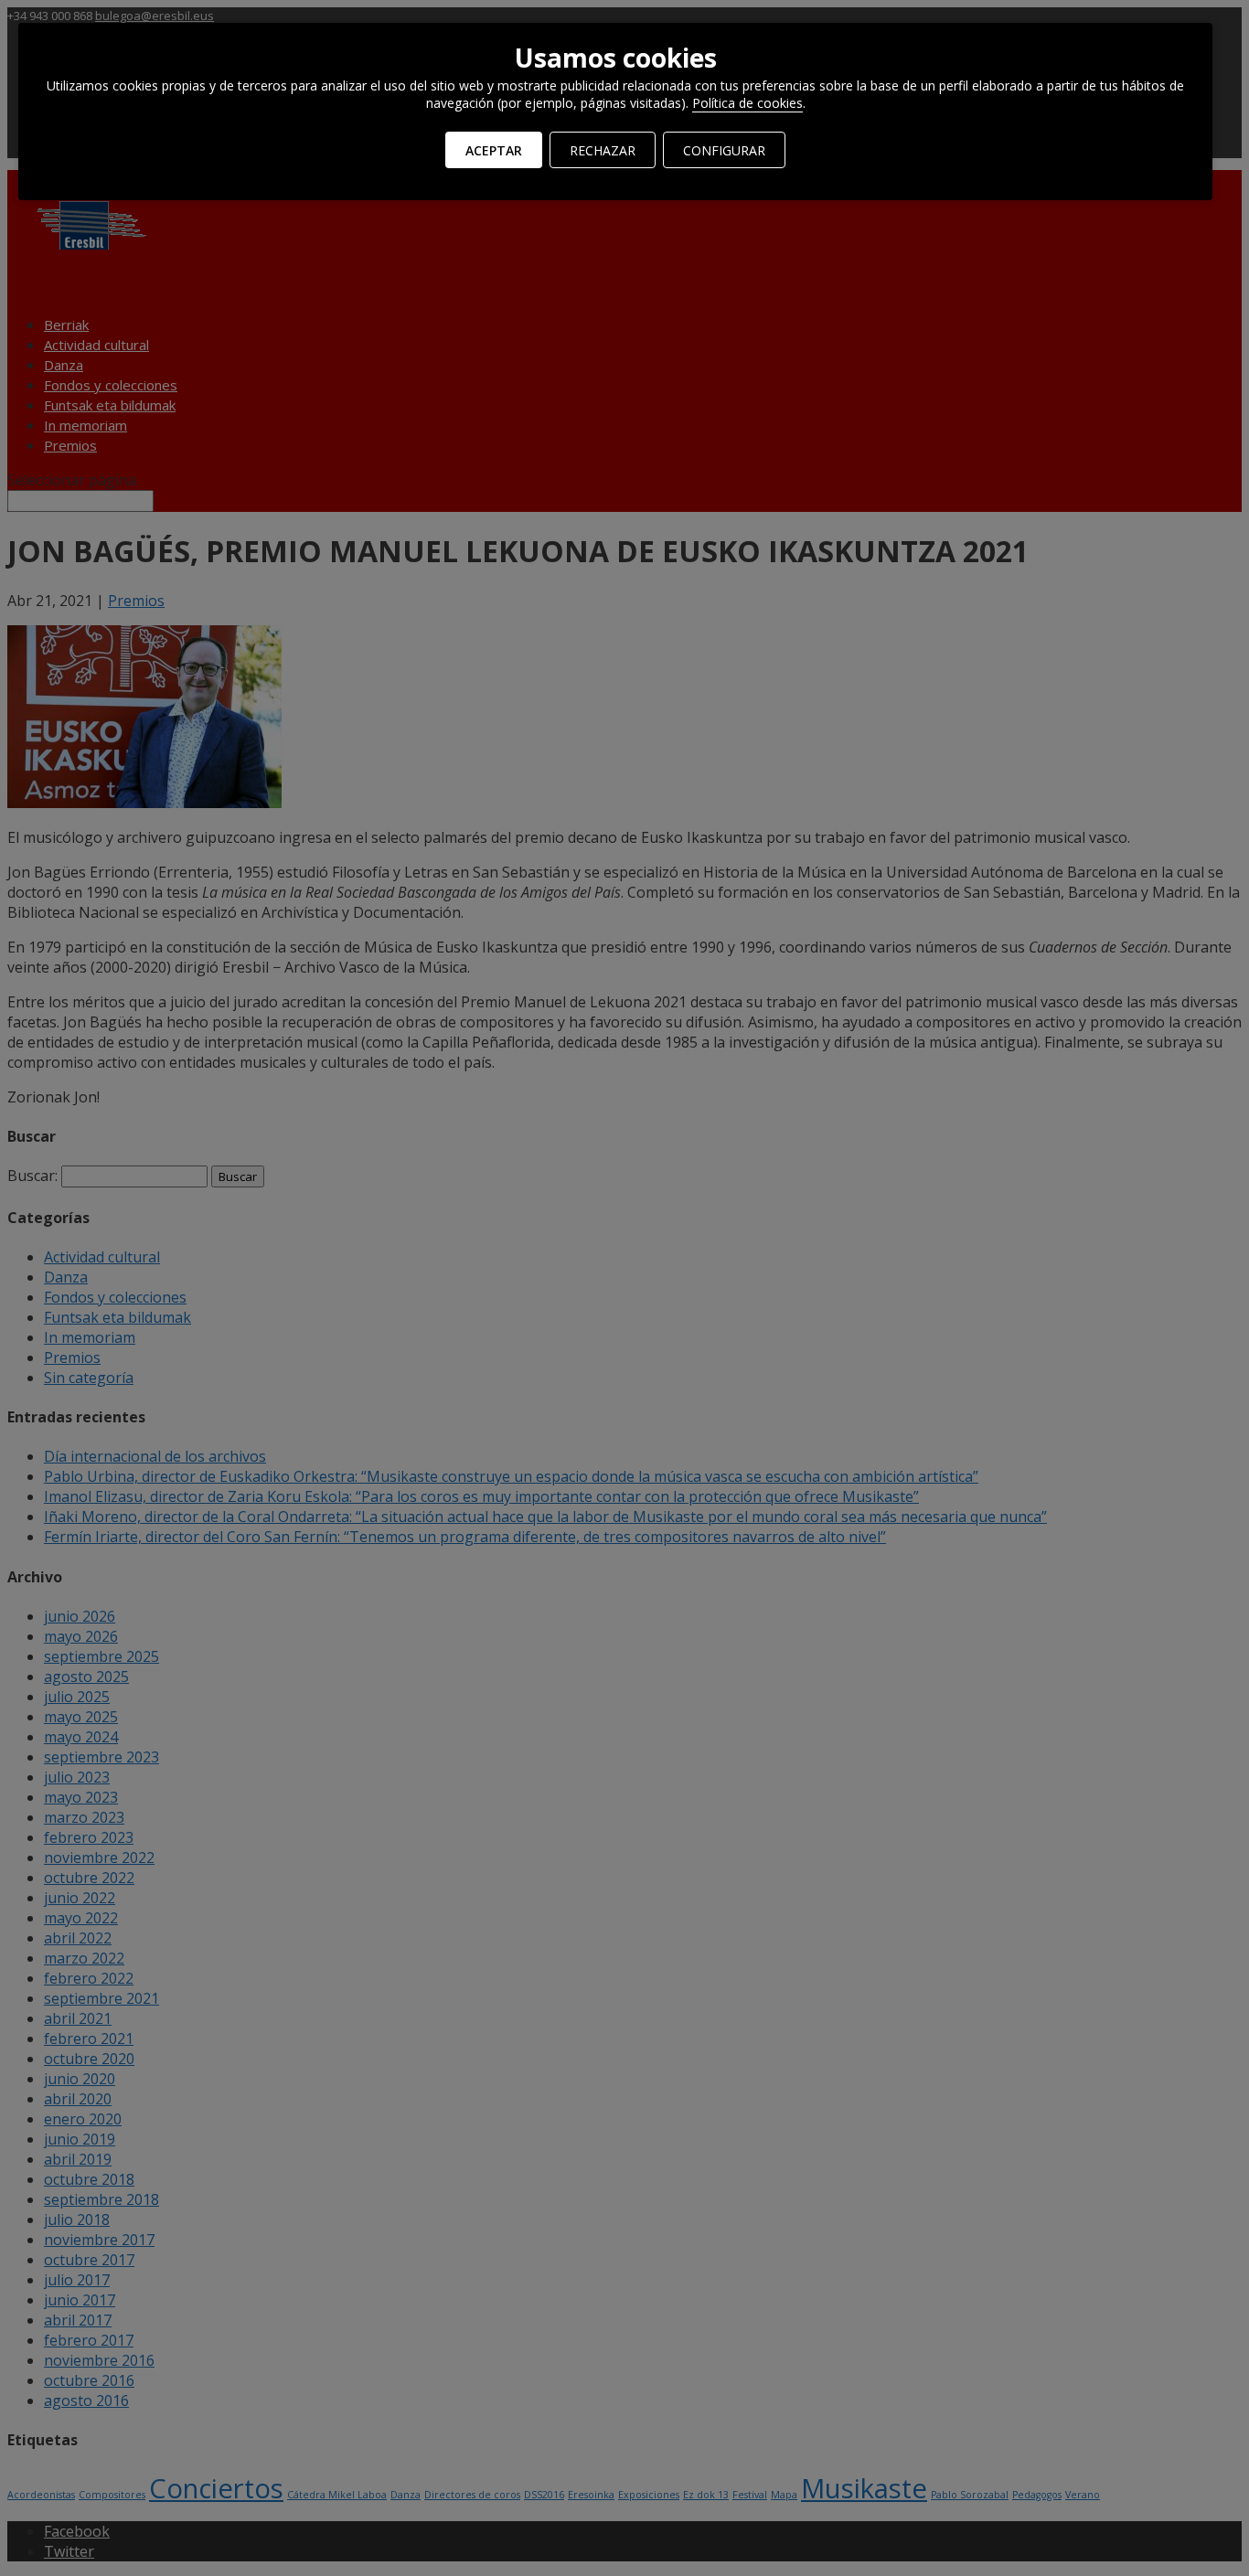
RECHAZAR (603, 150)
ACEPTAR (494, 150)
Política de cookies (747, 103)
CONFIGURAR (724, 150)
